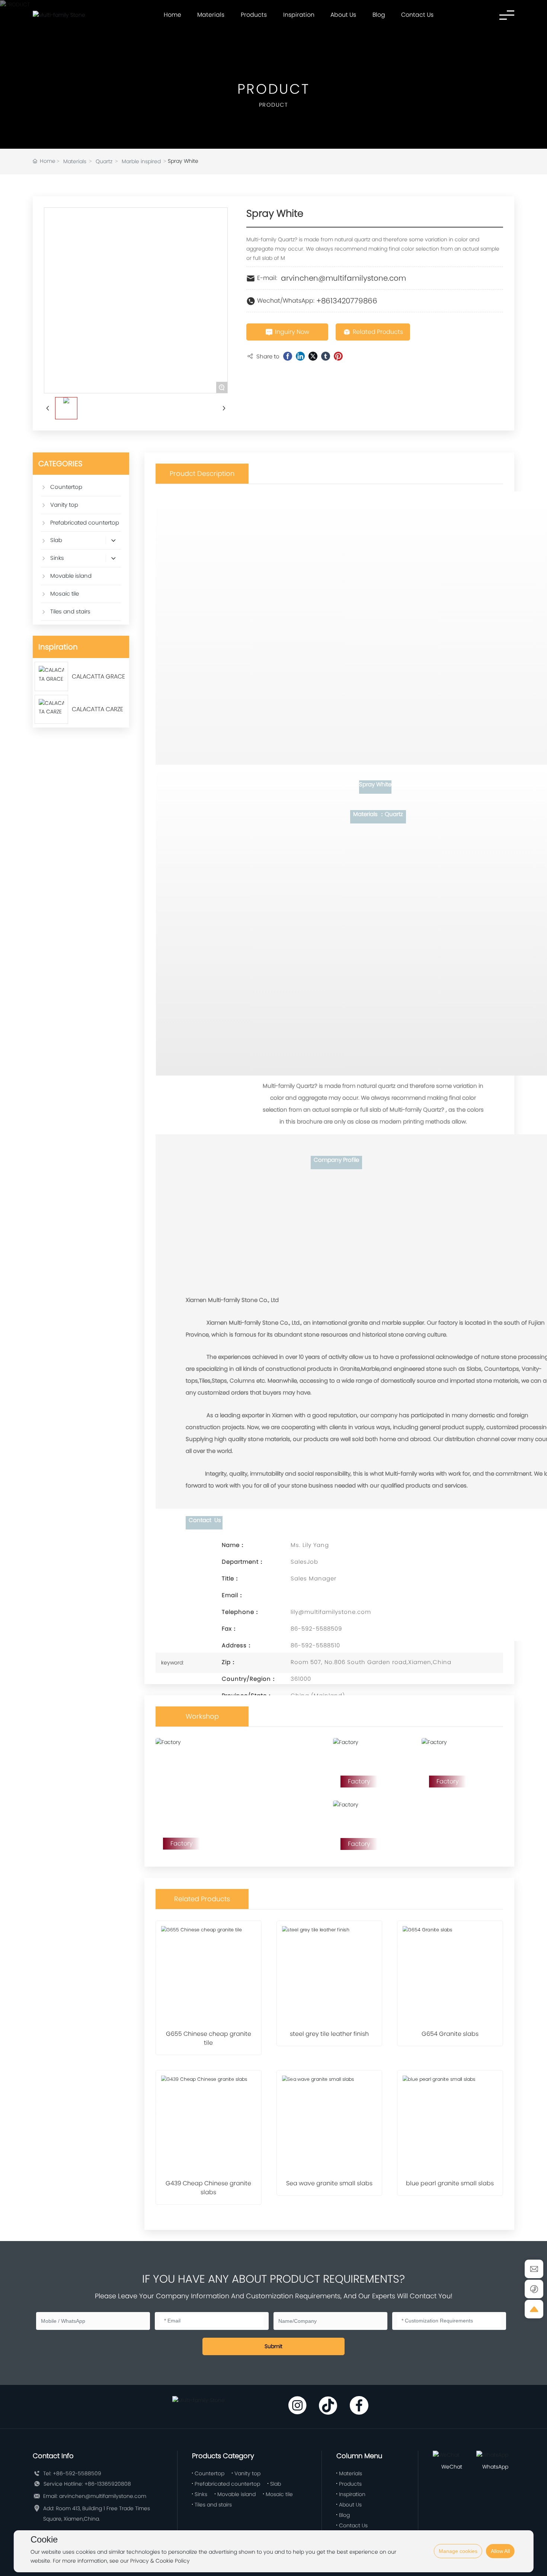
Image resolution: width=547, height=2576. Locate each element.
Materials (211, 15)
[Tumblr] (326, 356)
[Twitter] (313, 356)
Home (172, 15)
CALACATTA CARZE (97, 709)
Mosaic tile (279, 2494)
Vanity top (247, 2473)
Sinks (201, 2494)
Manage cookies (458, 2551)
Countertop (209, 2473)
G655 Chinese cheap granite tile (209, 2038)
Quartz (104, 161)
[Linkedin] (300, 356)
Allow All (500, 2551)
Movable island (236, 2494)
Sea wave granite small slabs (329, 2183)
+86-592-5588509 (77, 2473)
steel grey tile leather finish (329, 2034)
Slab (276, 2484)
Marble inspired (141, 161)
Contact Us (417, 15)
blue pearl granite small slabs (450, 2183)
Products (254, 15)
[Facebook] (288, 356)
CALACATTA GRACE (98, 676)
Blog (379, 15)
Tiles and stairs (213, 2505)
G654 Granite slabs (450, 2034)
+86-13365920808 (108, 2484)
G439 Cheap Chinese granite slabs (208, 2188)
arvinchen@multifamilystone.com (343, 278)
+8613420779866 (347, 301)
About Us (343, 15)
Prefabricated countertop (227, 2484)
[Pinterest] (338, 356)
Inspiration (299, 15)
